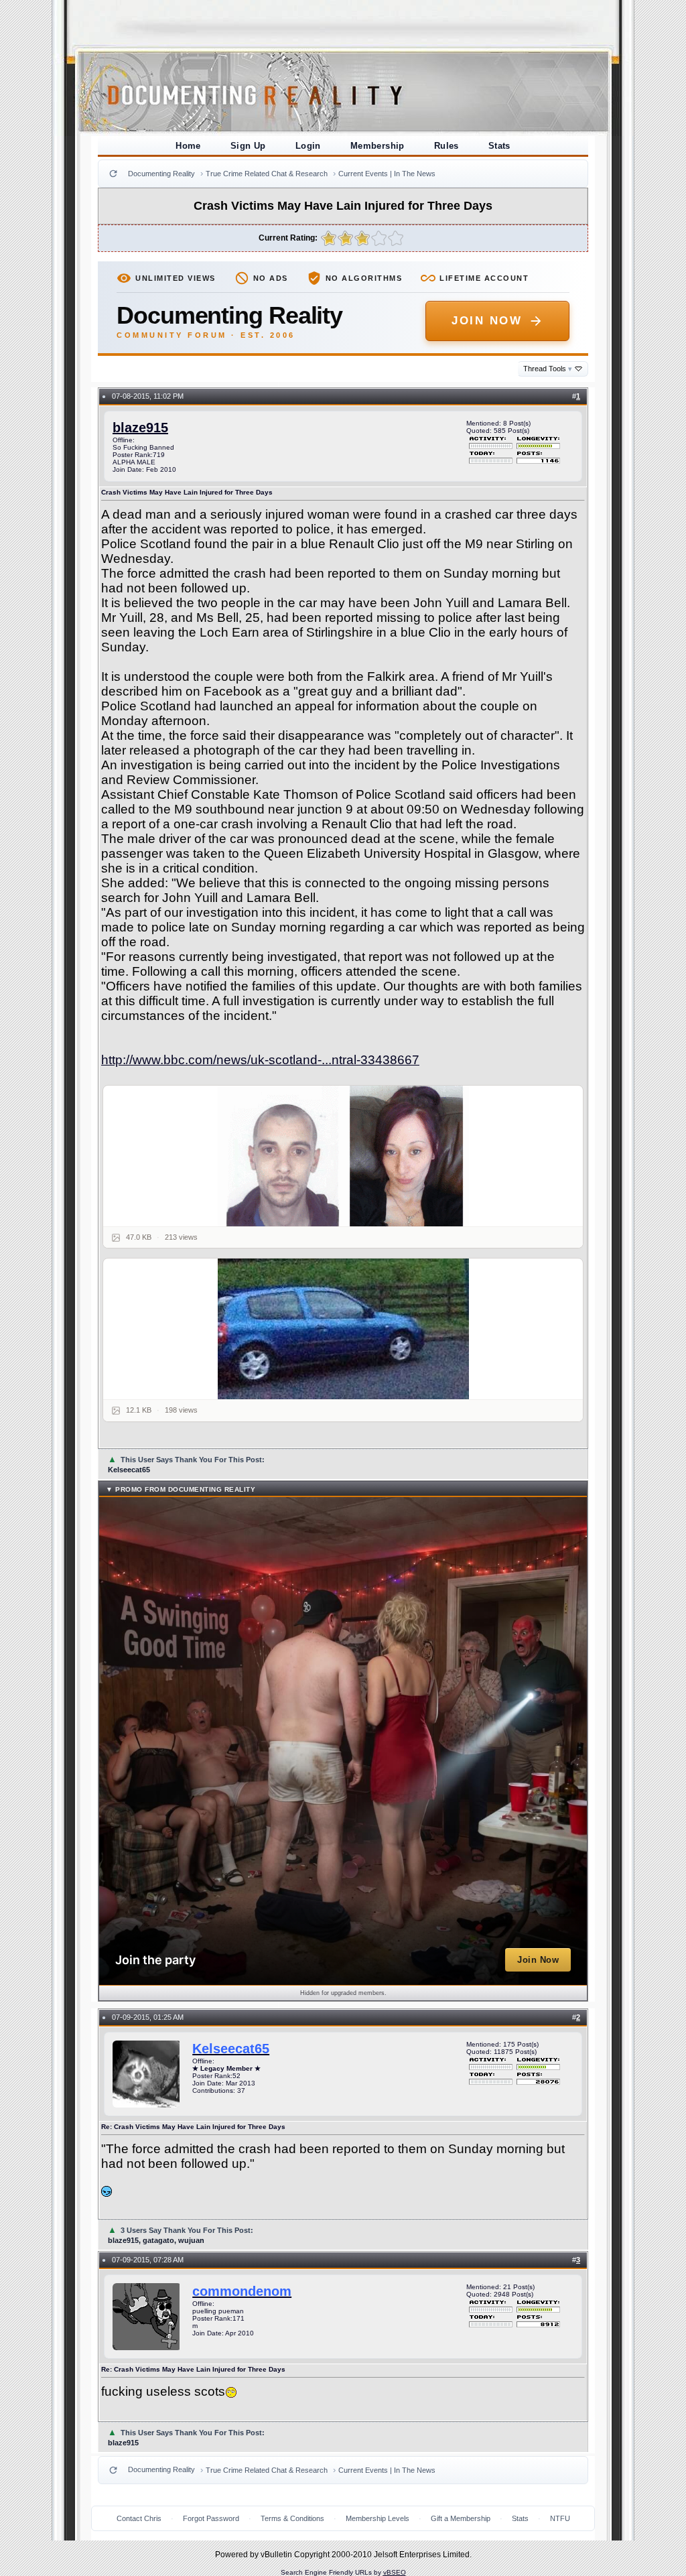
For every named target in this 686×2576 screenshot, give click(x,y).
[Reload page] (113, 174)
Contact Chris (139, 2518)
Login (308, 146)
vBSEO (395, 2572)
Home (188, 146)
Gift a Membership (461, 2518)
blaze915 (140, 428)
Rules (447, 146)
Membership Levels (378, 2518)
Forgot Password (211, 2518)
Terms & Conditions (292, 2518)
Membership (378, 146)
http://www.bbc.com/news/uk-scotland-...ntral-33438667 (260, 1060)
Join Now (487, 321)
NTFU (560, 2518)
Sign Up (248, 146)
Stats (499, 146)
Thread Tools (548, 369)
